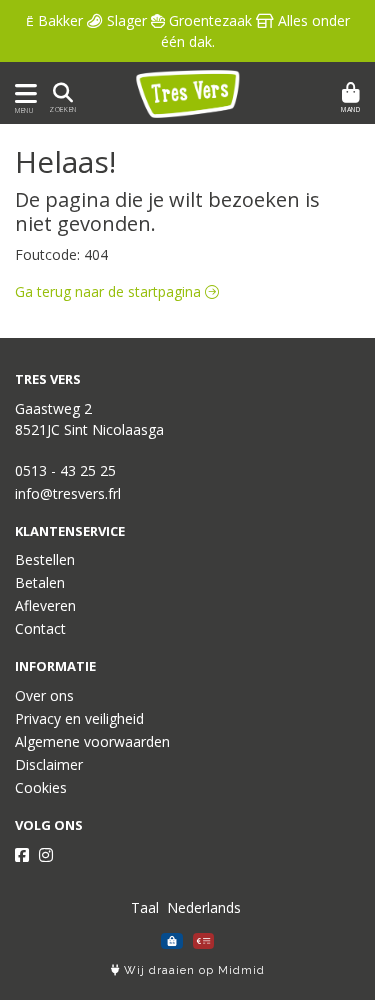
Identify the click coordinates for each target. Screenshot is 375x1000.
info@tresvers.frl (68, 493)
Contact (40, 628)
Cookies (41, 787)
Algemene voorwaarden (92, 741)
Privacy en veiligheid (79, 718)
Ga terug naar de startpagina (110, 291)
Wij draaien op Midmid (192, 970)
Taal (145, 907)
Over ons (44, 695)
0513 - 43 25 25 (65, 470)
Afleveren (45, 605)
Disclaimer (49, 764)
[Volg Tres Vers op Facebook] (22, 855)
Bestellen (45, 559)
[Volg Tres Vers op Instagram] (46, 855)
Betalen (40, 582)
